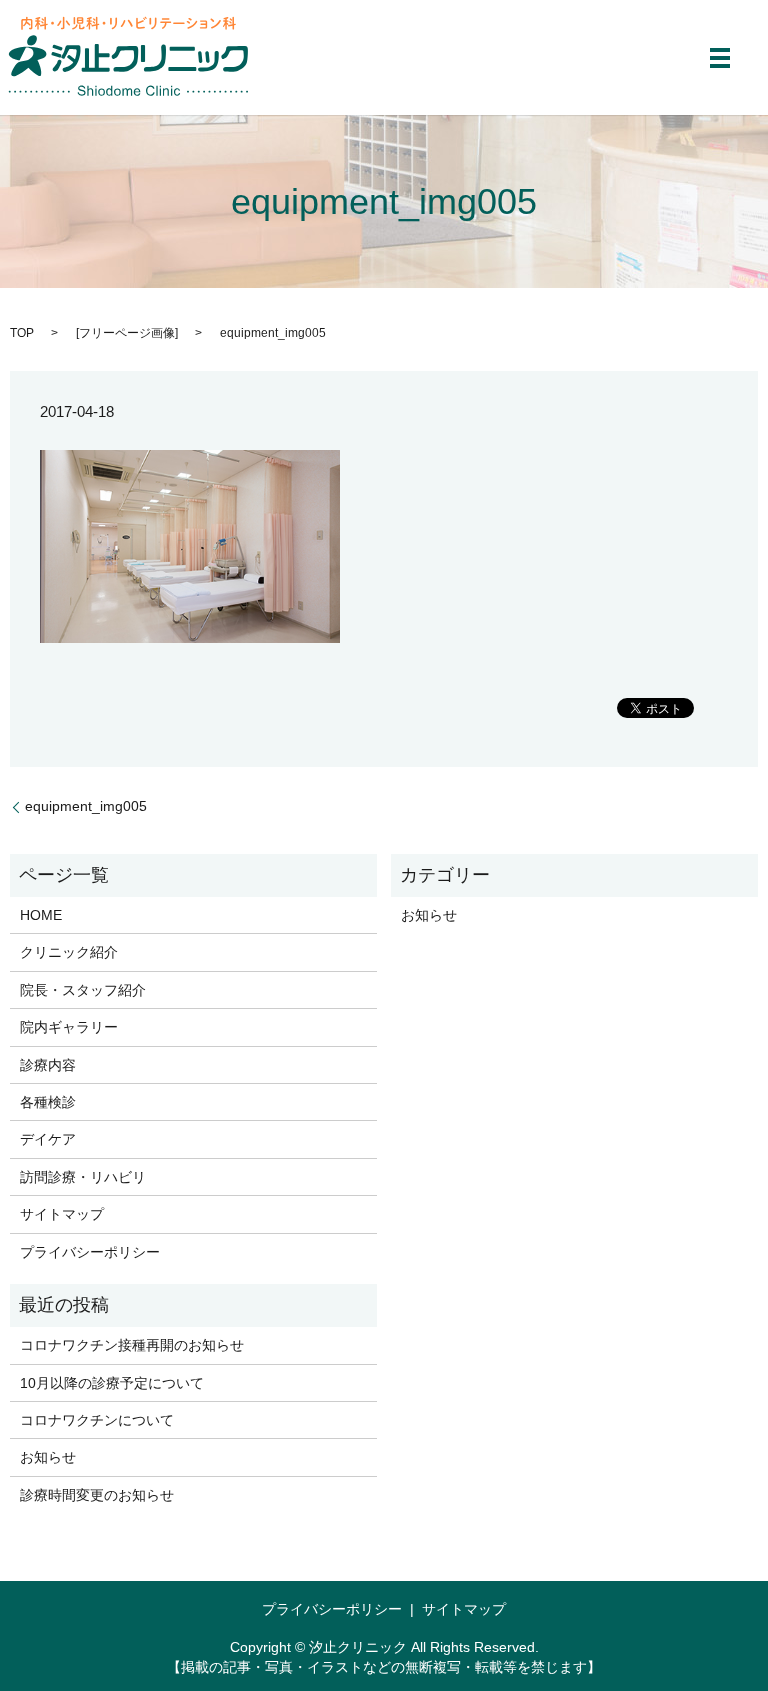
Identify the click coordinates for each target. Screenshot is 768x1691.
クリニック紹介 (69, 952)
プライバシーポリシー (90, 1252)
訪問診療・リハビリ (83, 1177)
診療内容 (48, 1065)
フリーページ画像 (127, 333)
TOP (22, 333)
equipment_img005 (86, 806)
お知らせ (429, 915)
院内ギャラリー (69, 1027)
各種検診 (48, 1102)
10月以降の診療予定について (112, 1383)
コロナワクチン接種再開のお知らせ (132, 1345)
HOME (41, 915)
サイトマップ (62, 1214)
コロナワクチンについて (97, 1420)
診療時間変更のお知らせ (97, 1495)
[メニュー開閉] (720, 58)
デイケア (48, 1139)
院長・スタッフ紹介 (83, 990)
